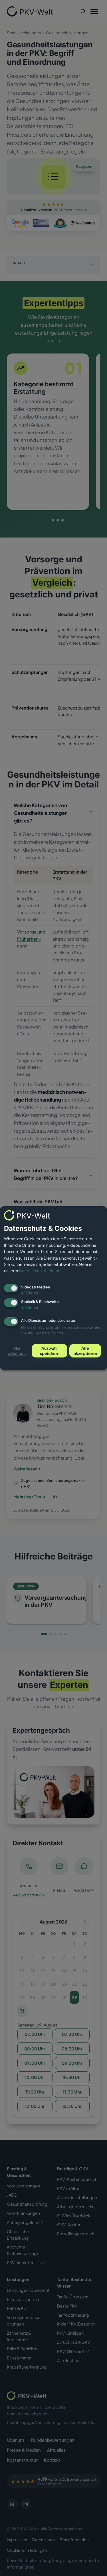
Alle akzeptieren (85, 1351)
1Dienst (30, 1293)
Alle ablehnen (17, 1351)
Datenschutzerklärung (40, 1270)
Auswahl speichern (50, 1351)
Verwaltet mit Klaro (87, 1363)
